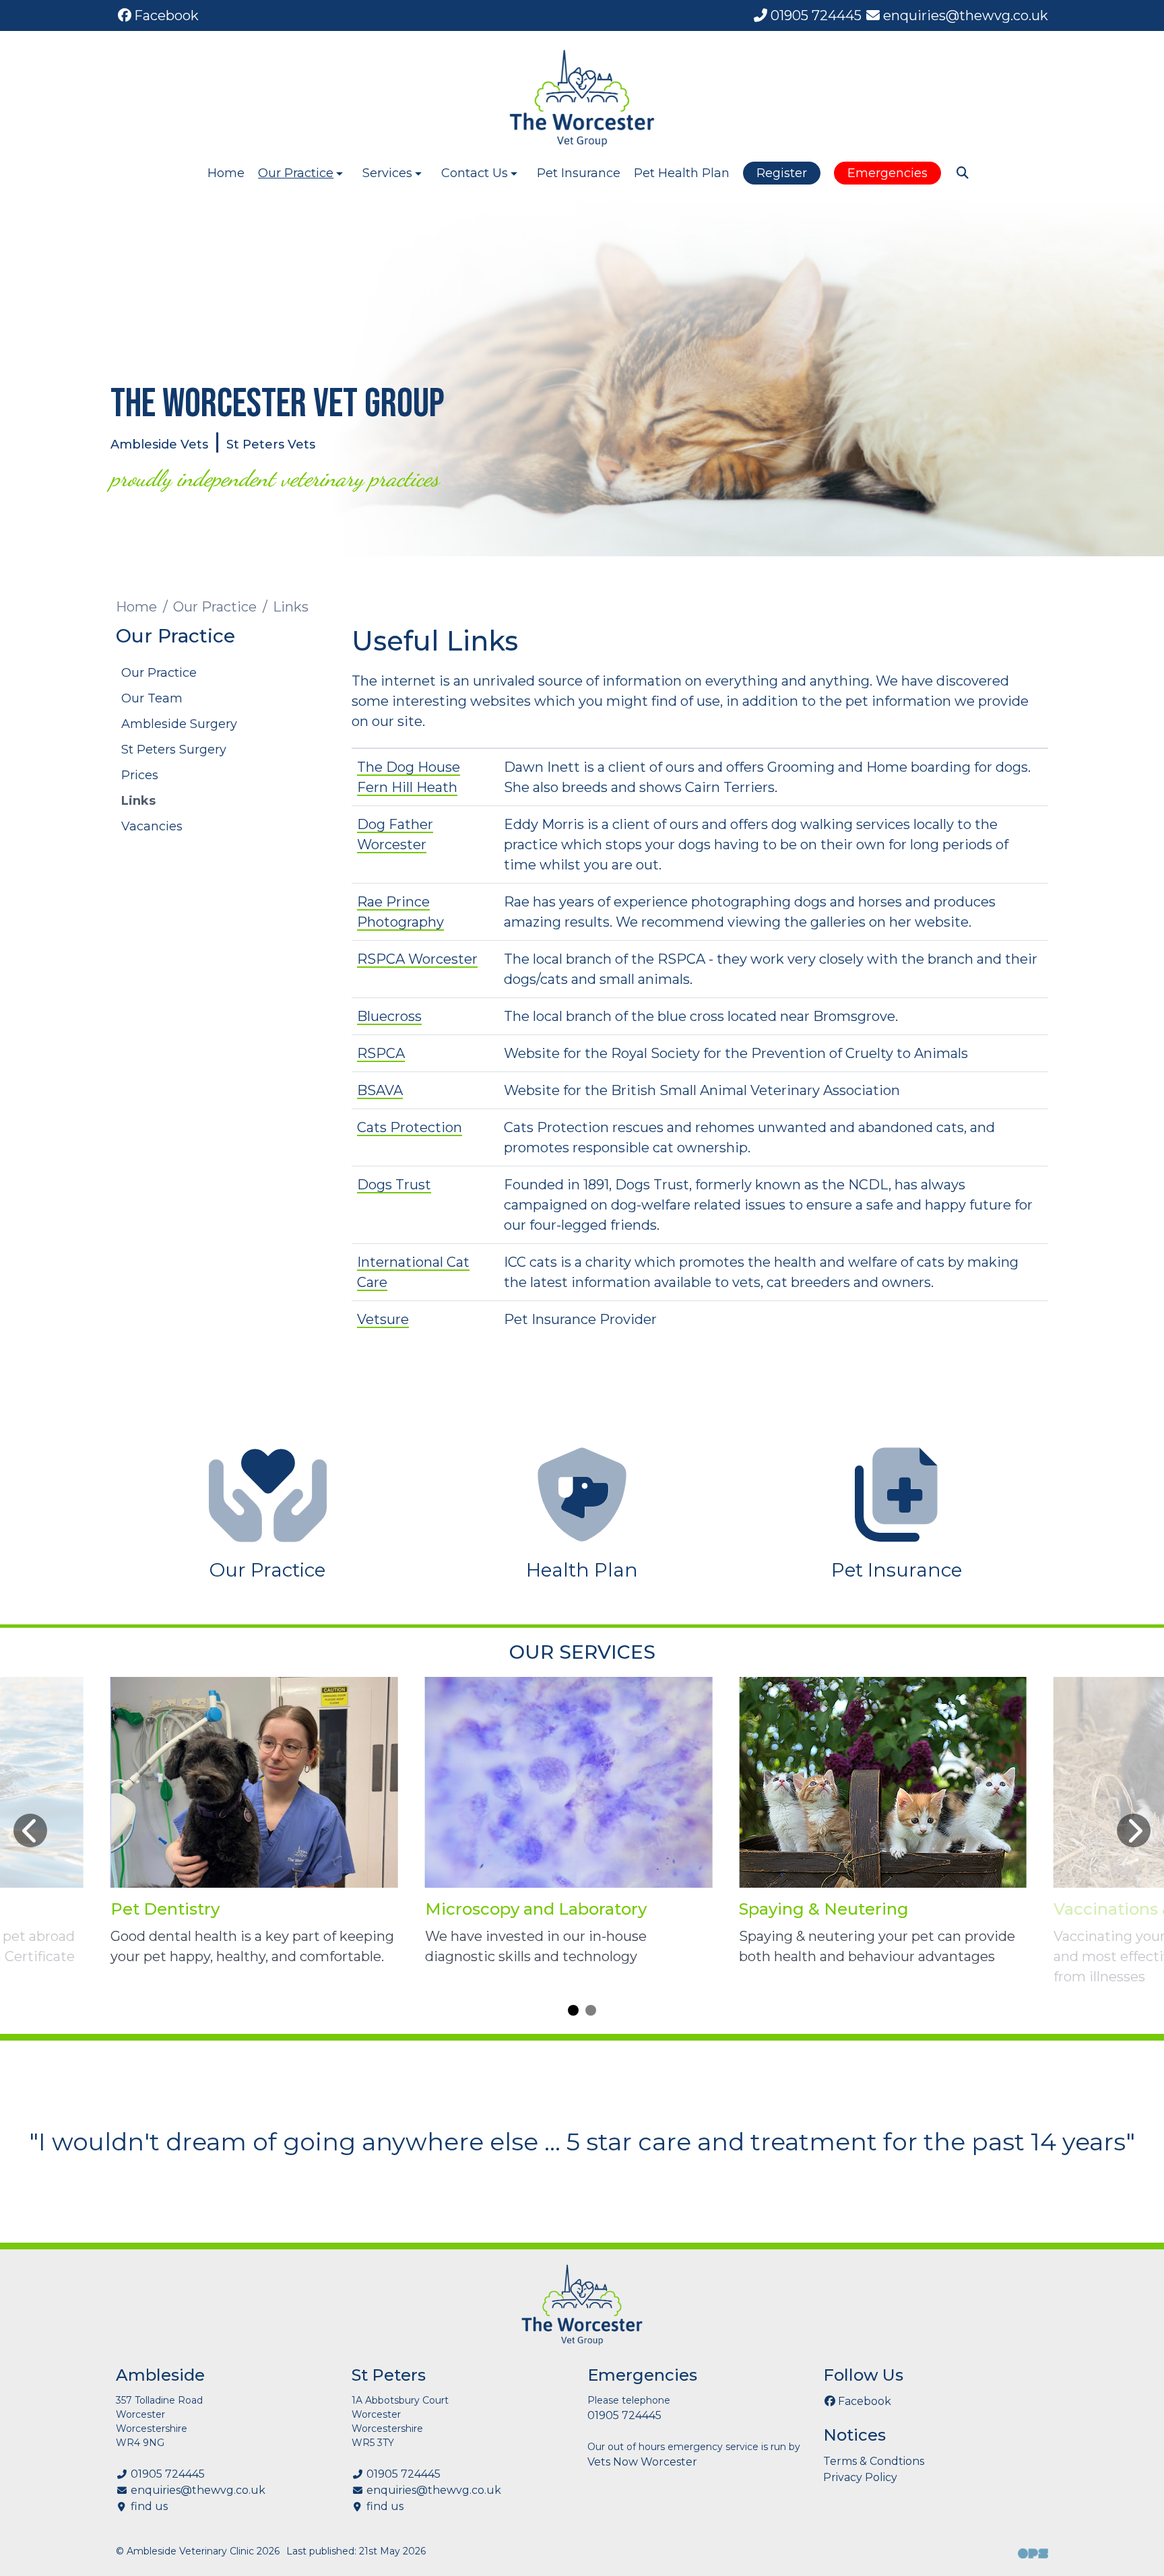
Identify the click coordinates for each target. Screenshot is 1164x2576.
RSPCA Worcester (417, 959)
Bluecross (389, 1016)
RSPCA (381, 1053)
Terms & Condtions (874, 2461)
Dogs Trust (394, 1185)
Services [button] (387, 173)
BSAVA (380, 1090)
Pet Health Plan (682, 173)
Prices (140, 775)
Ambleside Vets (159, 444)
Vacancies (152, 826)
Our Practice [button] (296, 173)
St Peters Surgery (174, 750)
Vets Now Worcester (642, 2462)
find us (149, 2506)
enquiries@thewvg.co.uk (198, 2490)
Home (226, 173)
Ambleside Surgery (179, 724)
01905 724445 (168, 2474)
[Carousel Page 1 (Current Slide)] (573, 2010)
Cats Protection (410, 1127)
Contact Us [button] (475, 173)
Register (782, 173)
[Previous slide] (30, 1830)
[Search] (962, 173)
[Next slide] (1134, 1830)
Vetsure (383, 1319)
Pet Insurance (579, 173)
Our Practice (215, 607)
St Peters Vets (271, 444)
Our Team (152, 698)
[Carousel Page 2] (591, 2010)
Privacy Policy (860, 2477)
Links (138, 801)
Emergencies (887, 173)
